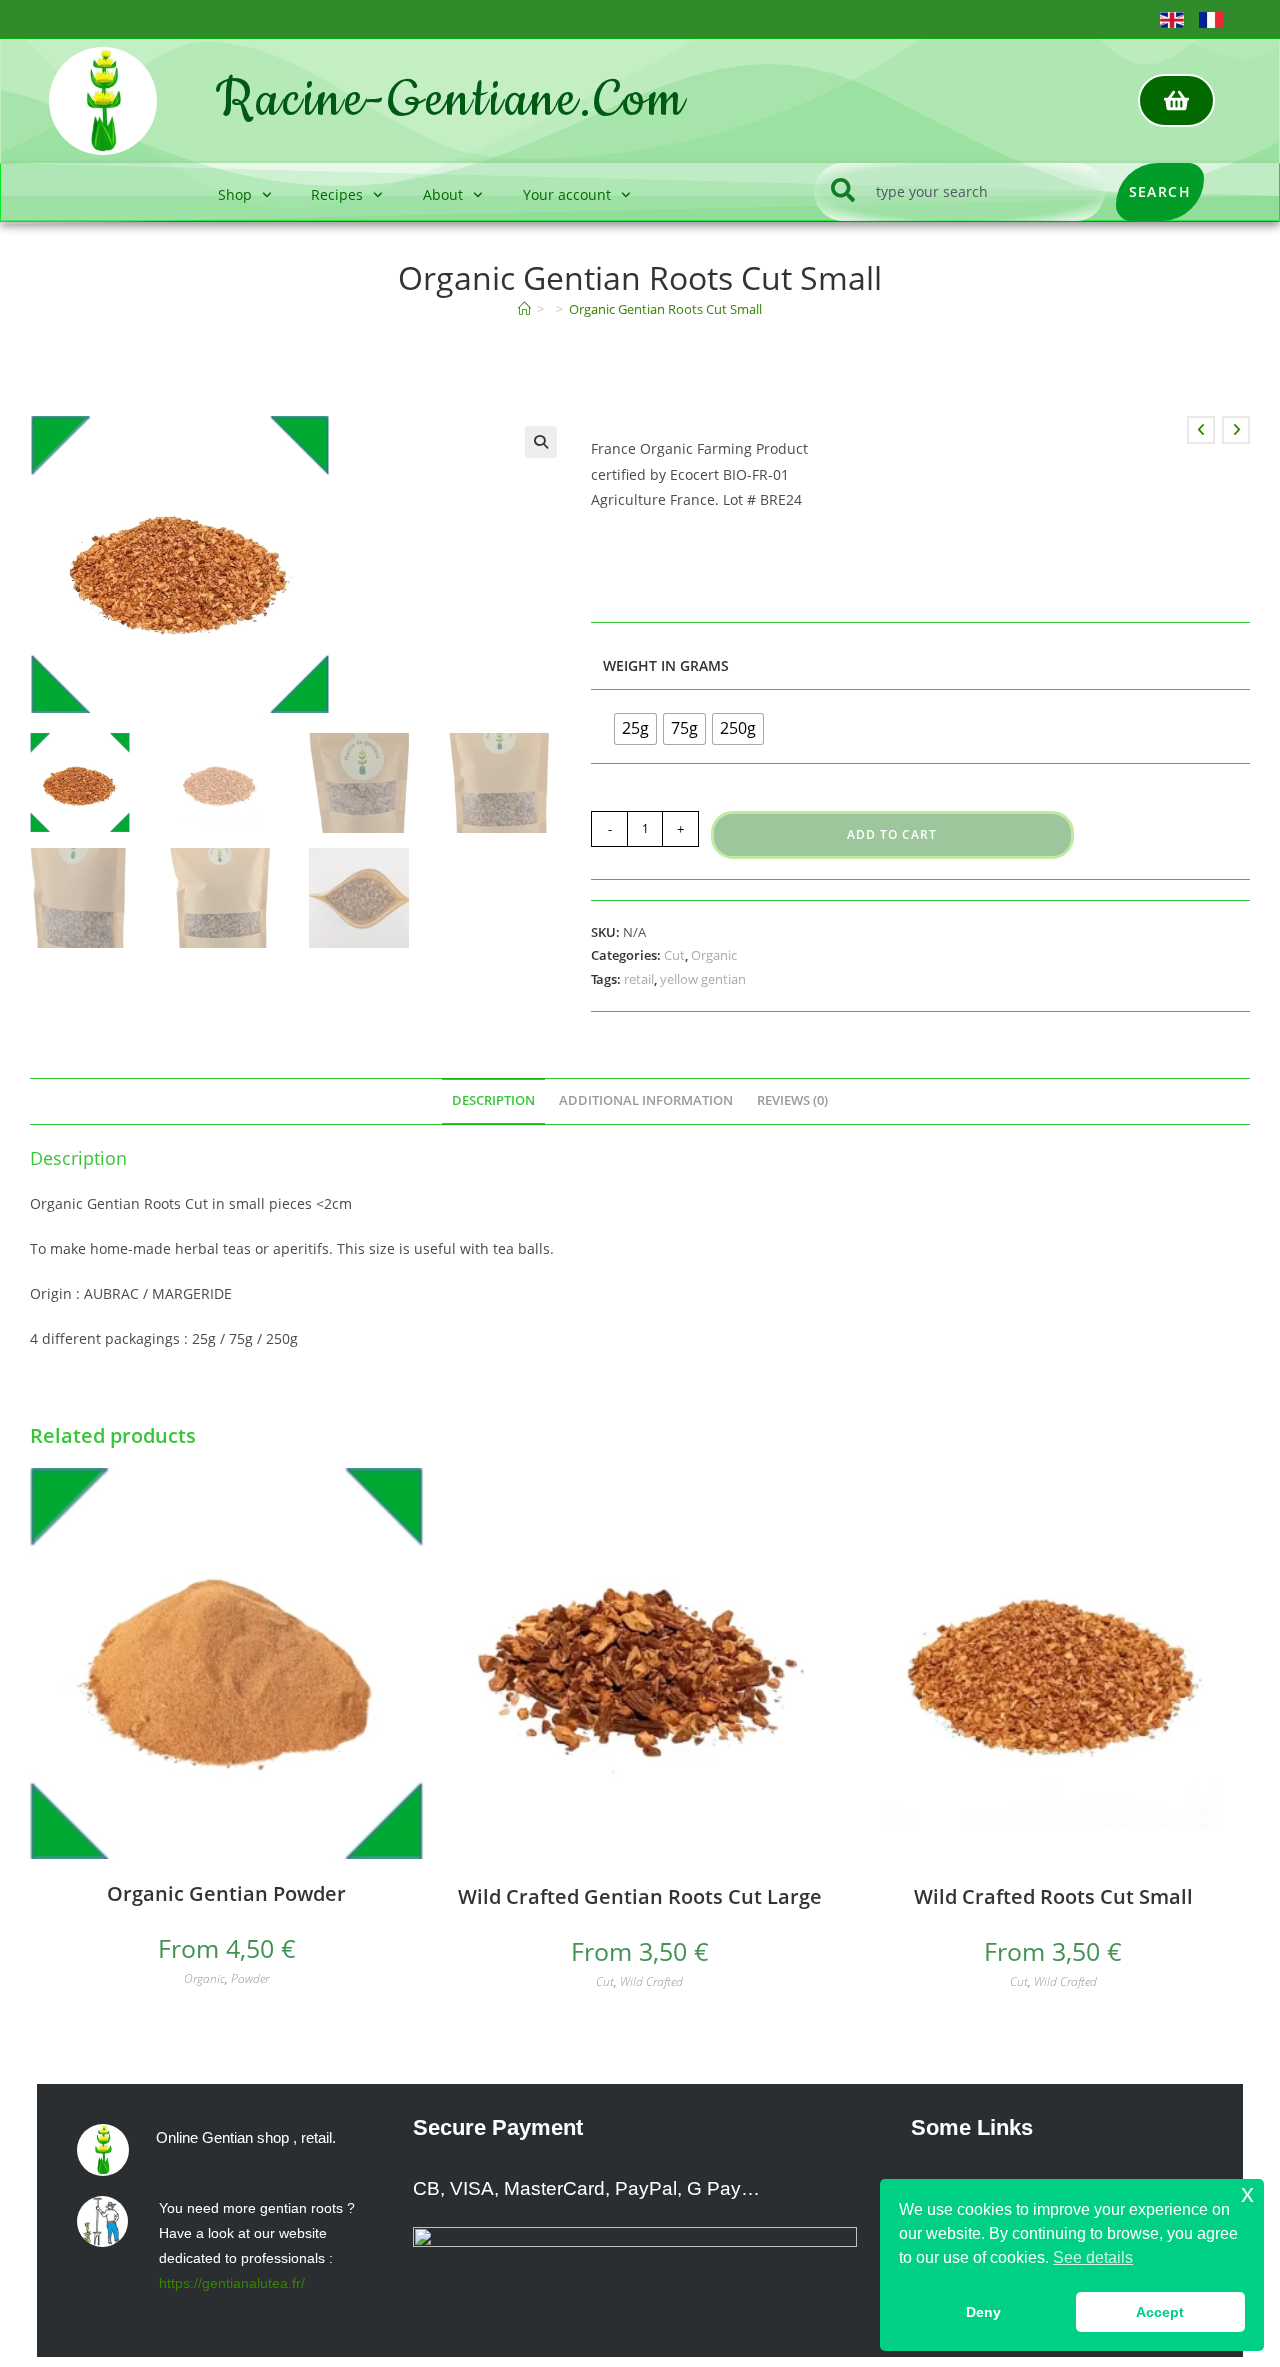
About (443, 194)
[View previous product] (1201, 430)
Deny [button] (983, 2312)
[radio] (635, 729)
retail (639, 979)
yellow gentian (703, 979)
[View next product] (1236, 430)
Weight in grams (666, 665)
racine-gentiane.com (450, 100)
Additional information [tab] (646, 1100)
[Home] (524, 309)
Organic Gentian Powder (226, 1893)
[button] (541, 442)
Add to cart (892, 834)
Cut (674, 955)
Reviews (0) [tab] (792, 1100)
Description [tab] (493, 1100)
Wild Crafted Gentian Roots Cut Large (640, 1896)
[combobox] (959, 192)
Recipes (337, 194)
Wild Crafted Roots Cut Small (1053, 1896)
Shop (235, 194)
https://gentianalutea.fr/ (232, 2283)
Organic (714, 955)
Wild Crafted (651, 1981)
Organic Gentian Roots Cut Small (665, 309)
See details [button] (1093, 2257)
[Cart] (1176, 100)
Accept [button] (1160, 2312)
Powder (250, 1978)
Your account (567, 194)
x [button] (1247, 2193)
